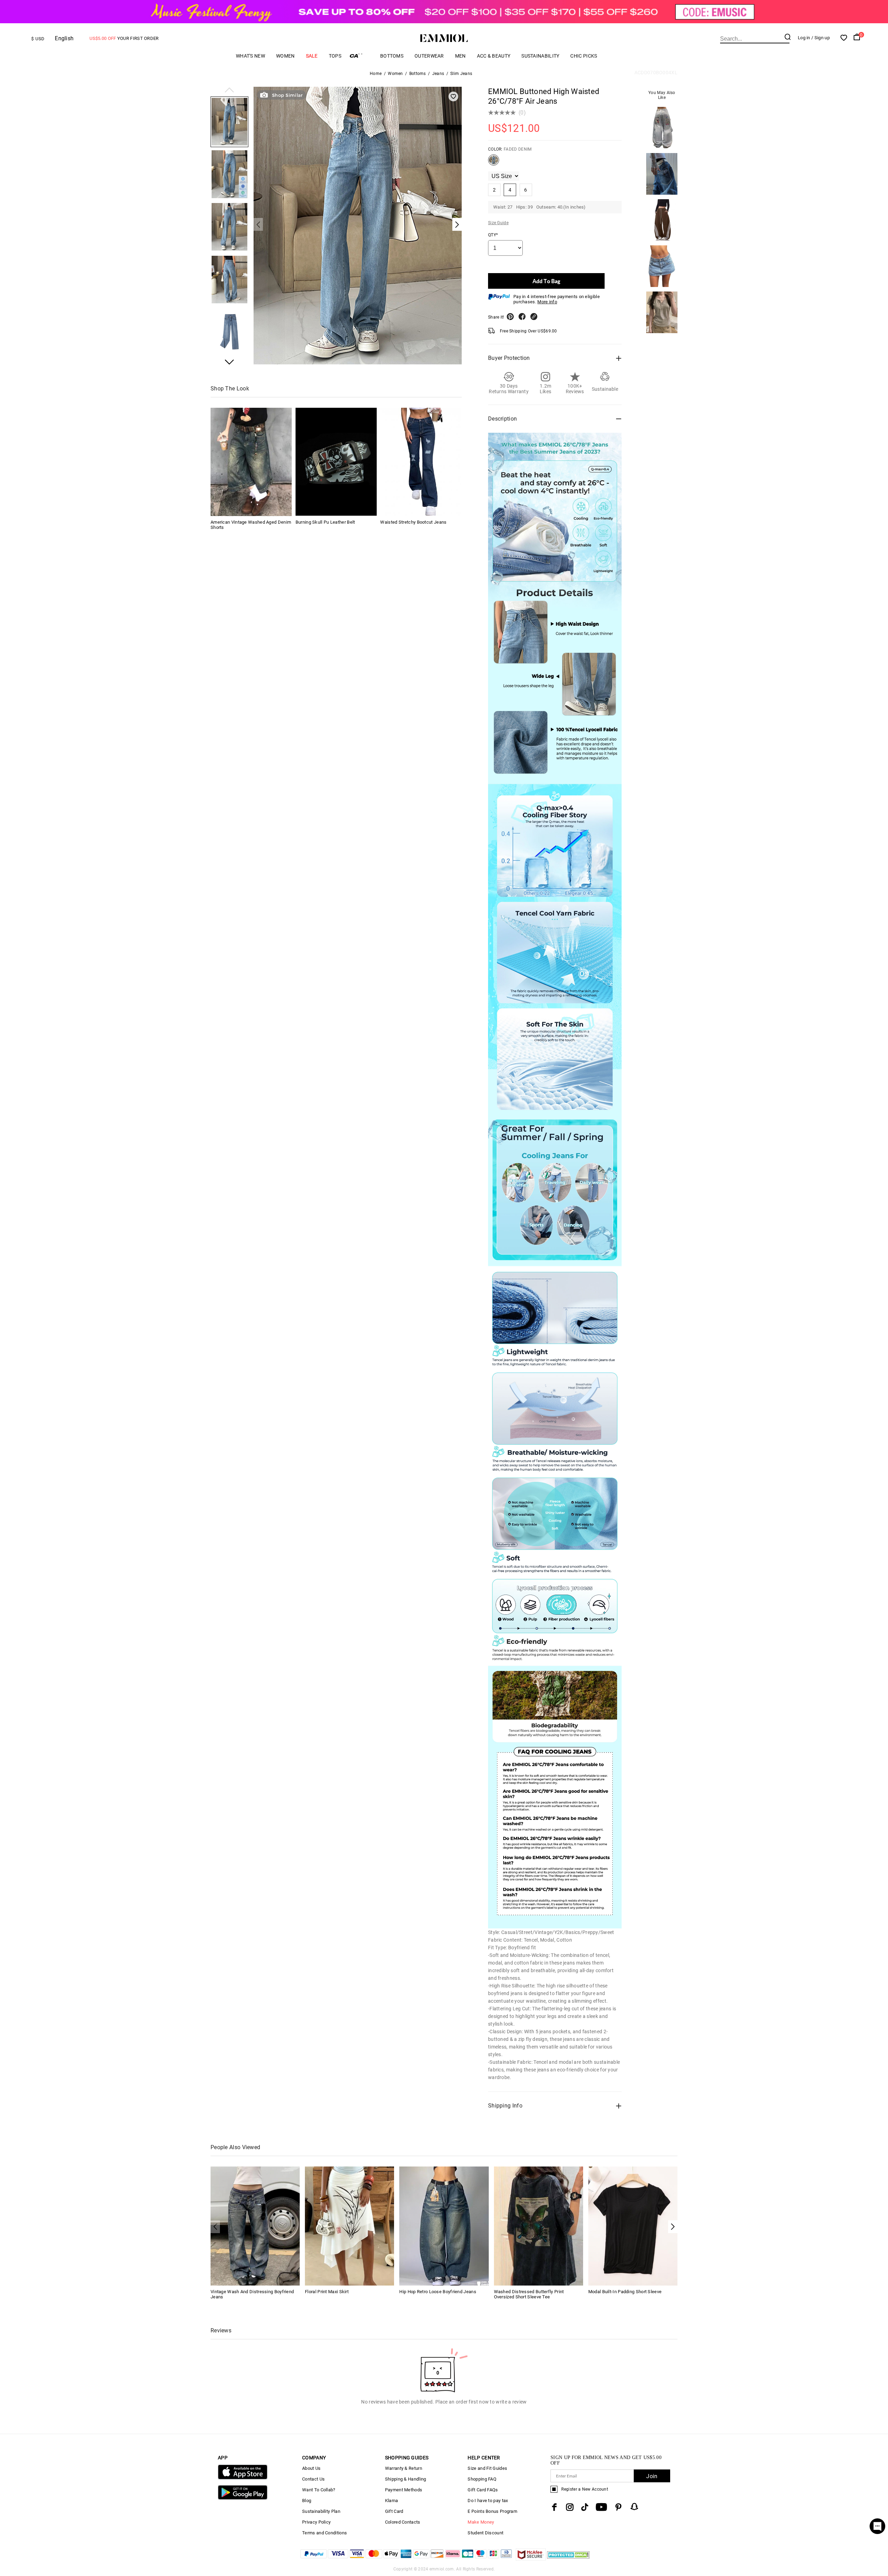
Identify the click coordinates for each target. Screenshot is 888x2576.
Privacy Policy (316, 2522)
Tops (335, 56)
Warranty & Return (404, 2468)
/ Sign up (821, 38)
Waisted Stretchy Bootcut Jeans (413, 522)
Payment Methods (404, 2490)
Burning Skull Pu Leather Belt (325, 522)
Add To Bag (546, 281)
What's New (250, 56)
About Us (311, 2468)
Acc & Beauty (494, 56)
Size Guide (498, 223)
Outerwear (429, 56)
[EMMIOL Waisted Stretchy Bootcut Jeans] (421, 462)
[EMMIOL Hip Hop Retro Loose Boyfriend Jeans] (444, 2226)
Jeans (438, 74)
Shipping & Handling (406, 2479)
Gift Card (394, 2511)
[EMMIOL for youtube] (601, 2507)
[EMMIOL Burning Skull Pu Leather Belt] (336, 462)
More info (547, 302)
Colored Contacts (403, 2522)
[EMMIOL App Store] (243, 2478)
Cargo (361, 56)
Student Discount (485, 2533)
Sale (312, 56)
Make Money (481, 2522)
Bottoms (392, 56)
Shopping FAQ (482, 2479)
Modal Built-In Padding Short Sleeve (625, 2292)
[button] (229, 91)
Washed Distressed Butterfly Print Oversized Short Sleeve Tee (529, 2294)
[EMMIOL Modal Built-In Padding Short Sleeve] (633, 2226)
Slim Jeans (461, 74)
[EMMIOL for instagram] (570, 2507)
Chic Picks (584, 56)
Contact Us (313, 2479)
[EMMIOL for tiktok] (585, 2507)
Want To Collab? (319, 2490)
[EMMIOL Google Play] (243, 2498)
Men (460, 56)
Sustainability (540, 56)
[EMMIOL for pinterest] (618, 2507)
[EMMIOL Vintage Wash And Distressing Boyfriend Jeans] (255, 2226)
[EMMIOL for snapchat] (634, 2507)
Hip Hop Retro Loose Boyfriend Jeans (438, 2292)
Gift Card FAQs (483, 2490)
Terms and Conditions (325, 2533)
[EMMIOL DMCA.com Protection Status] (568, 2559)
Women (285, 56)
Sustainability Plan (321, 2511)
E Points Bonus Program (492, 2511)
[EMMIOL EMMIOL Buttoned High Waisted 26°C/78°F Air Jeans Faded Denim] (494, 163)
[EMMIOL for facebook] (554, 2507)
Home (376, 74)
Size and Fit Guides (487, 2468)
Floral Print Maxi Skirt (327, 2292)
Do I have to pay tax (488, 2501)
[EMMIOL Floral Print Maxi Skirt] (349, 2226)
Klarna (392, 2501)
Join (652, 2476)
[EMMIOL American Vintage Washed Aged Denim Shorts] (251, 462)
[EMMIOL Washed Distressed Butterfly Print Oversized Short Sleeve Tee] (539, 2226)
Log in (804, 38)
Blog (307, 2501)
